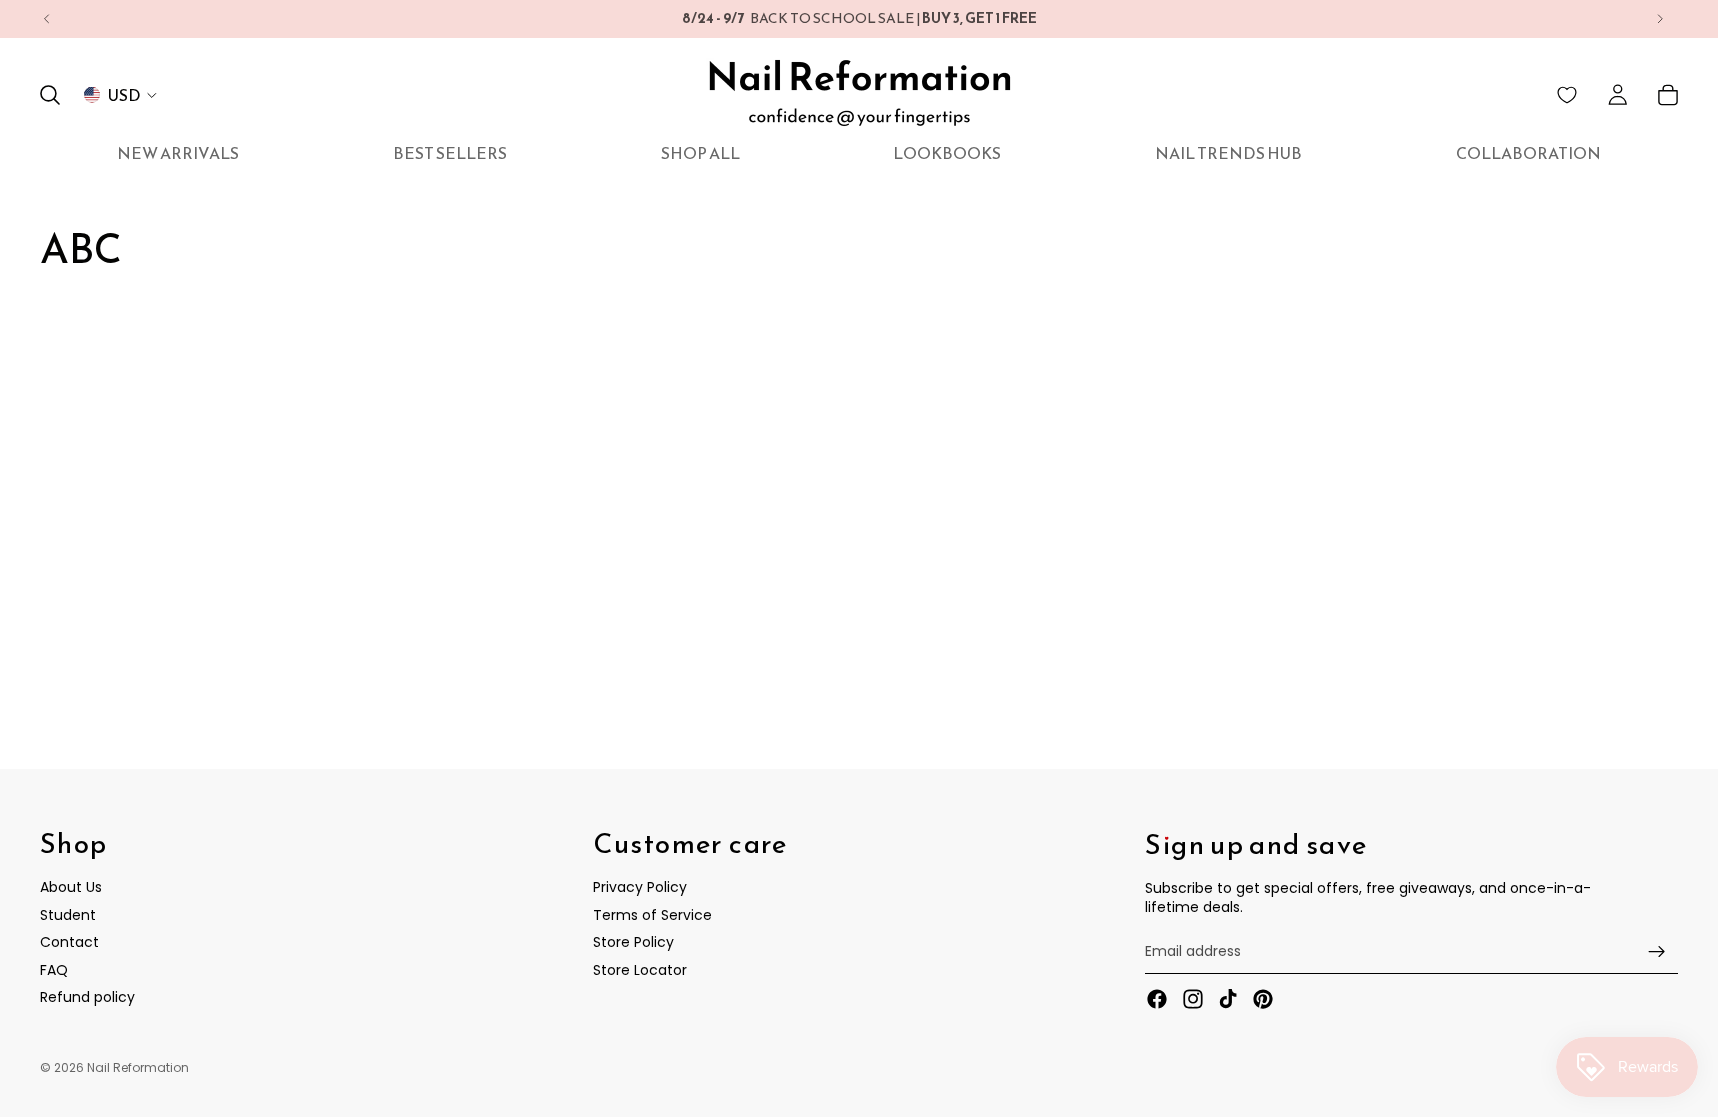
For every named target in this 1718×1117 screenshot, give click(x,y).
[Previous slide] (47, 19)
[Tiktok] (1228, 999)
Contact (69, 942)
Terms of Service (652, 914)
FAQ (54, 970)
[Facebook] (1157, 999)
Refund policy (87, 997)
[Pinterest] (1263, 999)
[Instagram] (1193, 999)
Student (68, 914)
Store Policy (633, 942)
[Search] (50, 95)
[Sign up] (1657, 951)
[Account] (1618, 95)
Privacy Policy (640, 887)
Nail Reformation (138, 1067)
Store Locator (640, 970)
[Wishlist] (1567, 95)
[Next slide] (1660, 19)
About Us (71, 887)
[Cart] (1668, 95)
